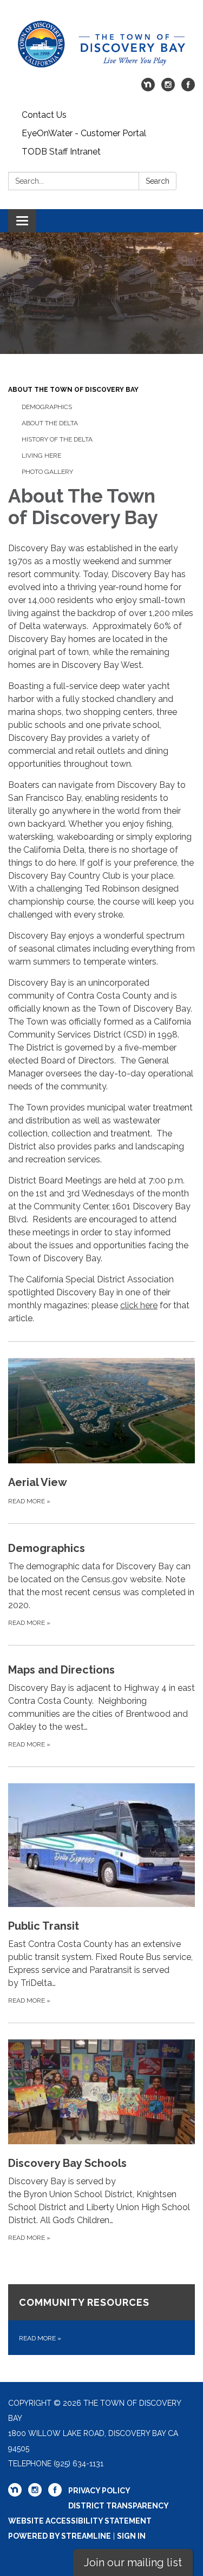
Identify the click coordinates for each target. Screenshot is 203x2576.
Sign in (131, 2536)
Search (158, 181)
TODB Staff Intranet (61, 152)
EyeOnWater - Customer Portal (84, 133)
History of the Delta (57, 439)
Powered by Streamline (60, 2536)
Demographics (47, 407)
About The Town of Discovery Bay (73, 390)
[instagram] (168, 88)
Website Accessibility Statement (80, 2521)
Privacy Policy (99, 2491)
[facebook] (188, 88)
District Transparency (119, 2506)
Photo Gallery (47, 472)
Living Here (41, 456)
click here (139, 1305)
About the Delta (50, 423)
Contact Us (44, 115)
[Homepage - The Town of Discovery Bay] (101, 44)
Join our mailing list (133, 2562)
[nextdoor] (148, 88)
